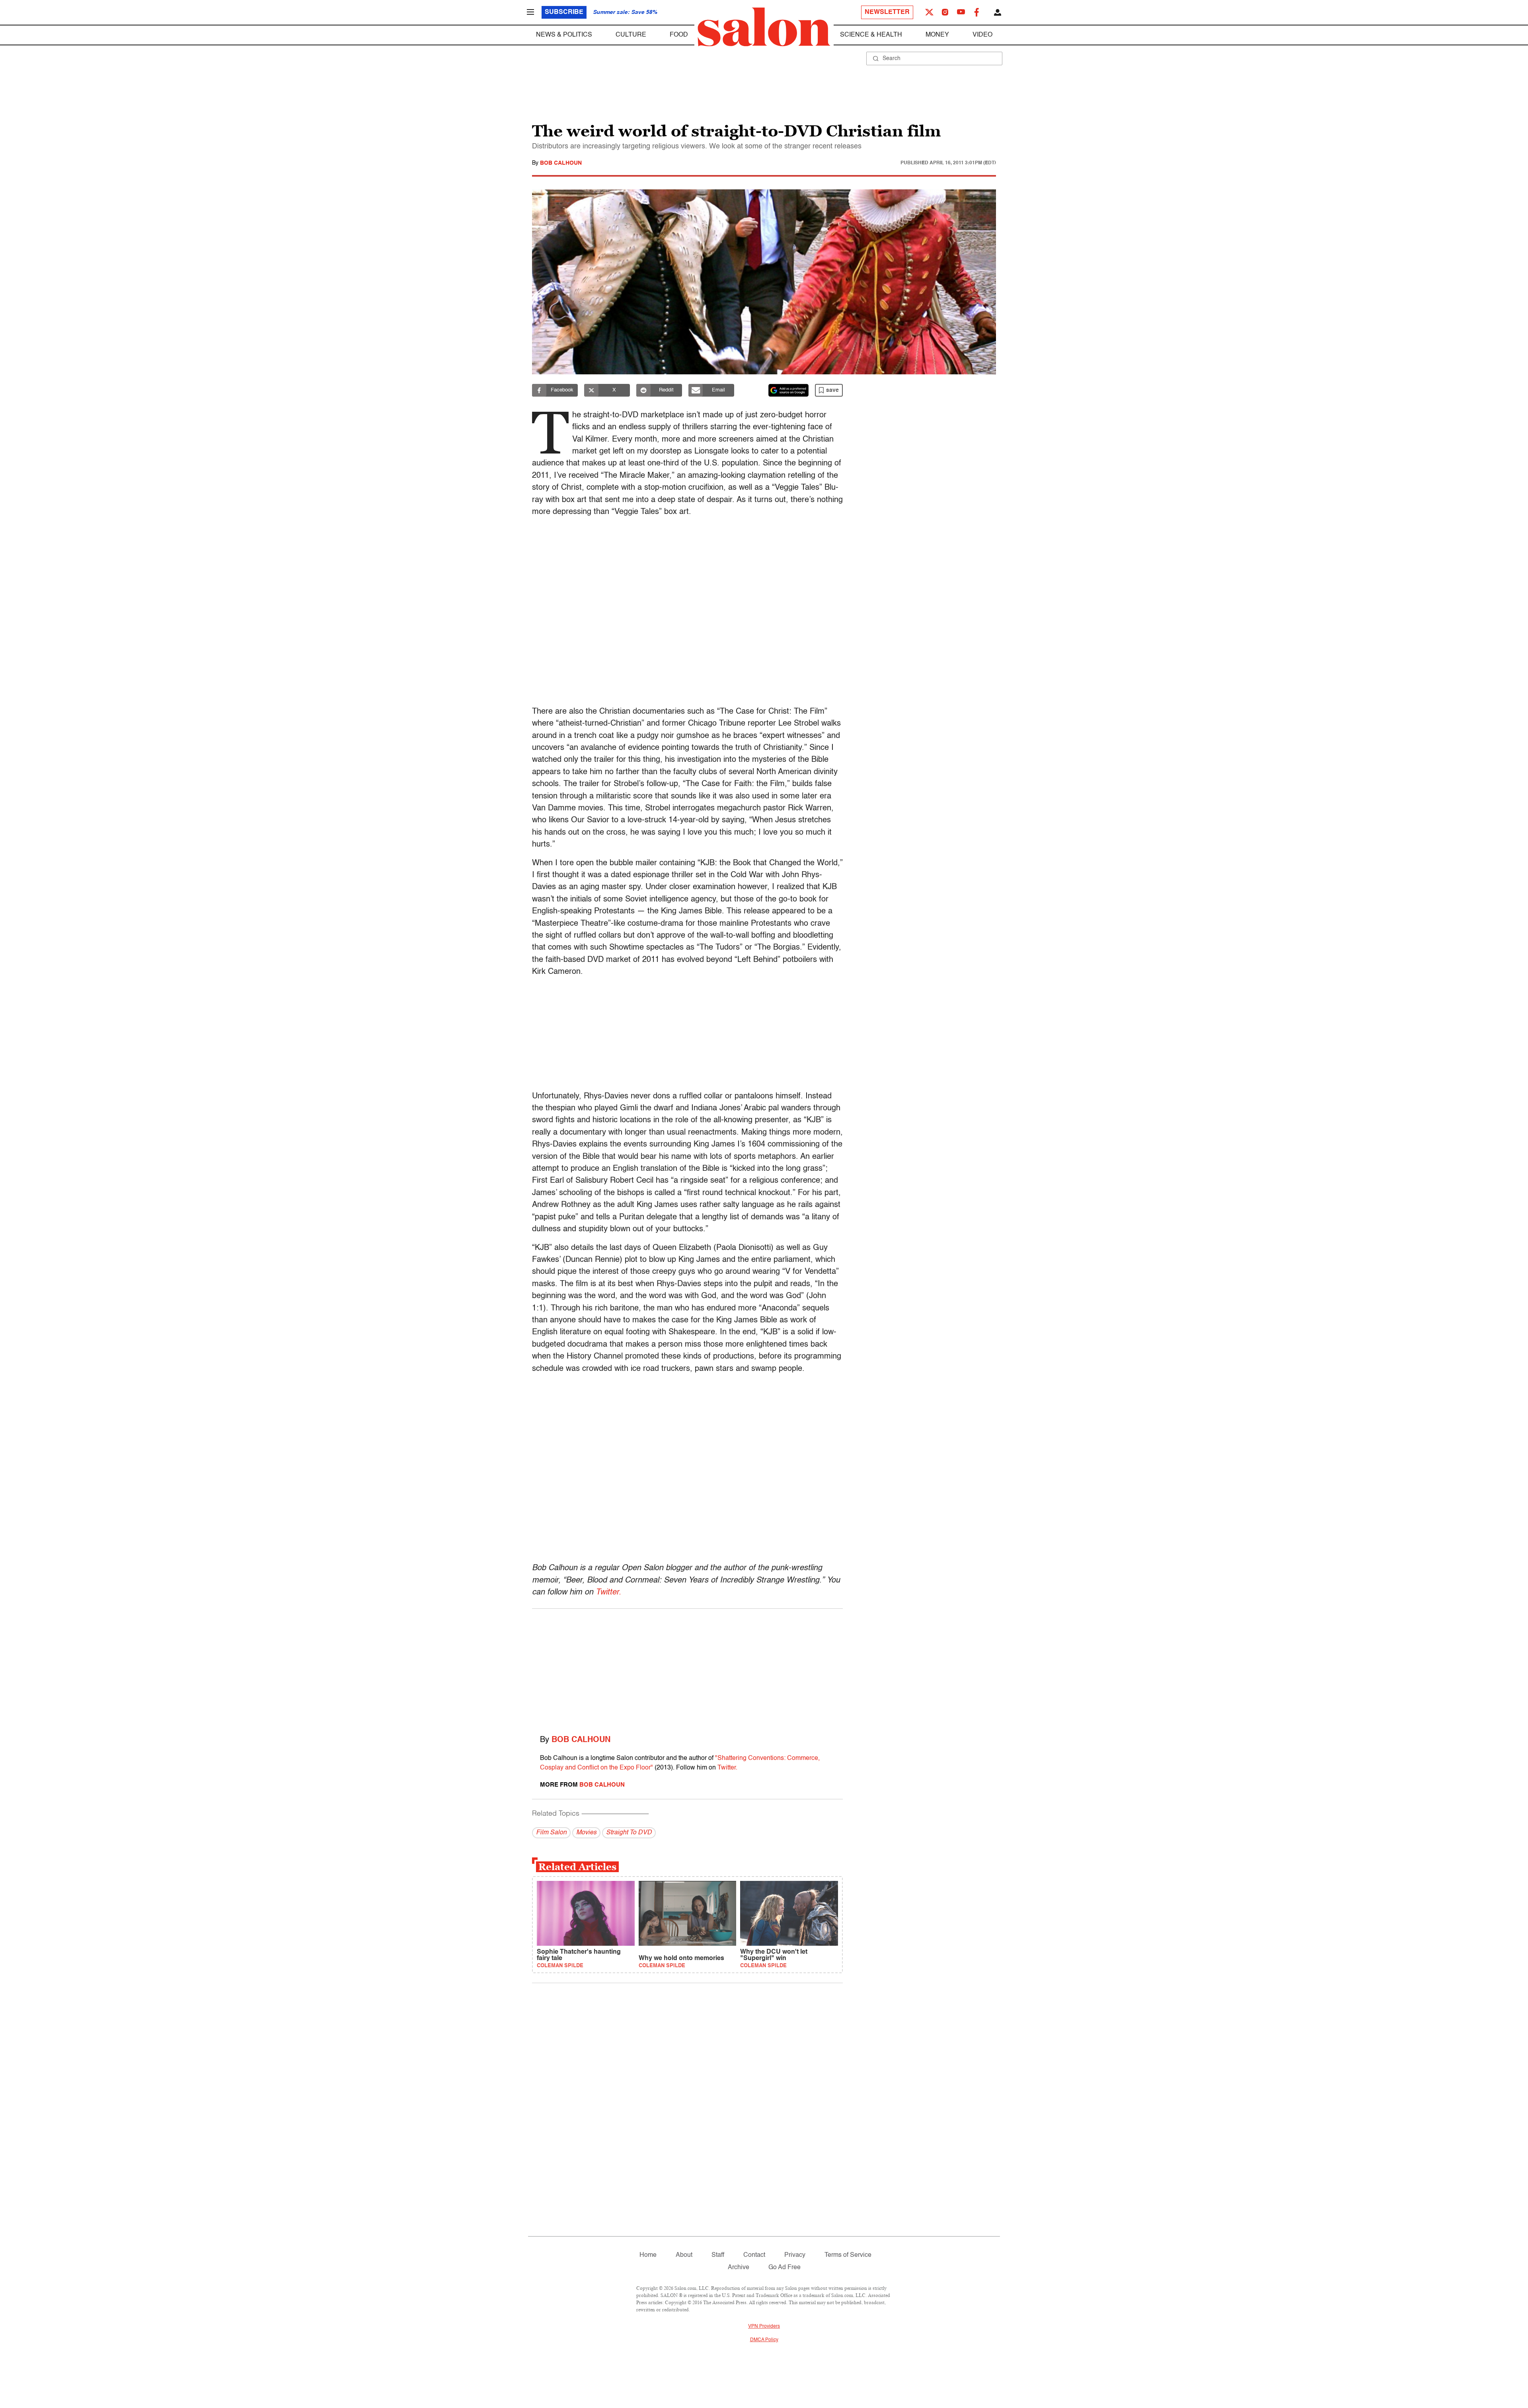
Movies (586, 1833)
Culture (631, 35)
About (684, 2255)
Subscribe (564, 12)
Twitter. (608, 1592)
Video (982, 35)
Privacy (795, 2255)
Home (648, 2255)
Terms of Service (848, 2255)
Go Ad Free (784, 2268)
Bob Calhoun (561, 163)
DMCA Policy (764, 2340)
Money (937, 35)
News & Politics (564, 35)
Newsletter (887, 12)
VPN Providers (764, 2326)
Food (679, 35)
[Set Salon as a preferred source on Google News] (789, 390)
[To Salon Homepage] (764, 27)
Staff (718, 2255)
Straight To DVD (629, 1833)
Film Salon (551, 1833)
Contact (754, 2255)
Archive (739, 2268)
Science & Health (871, 35)
